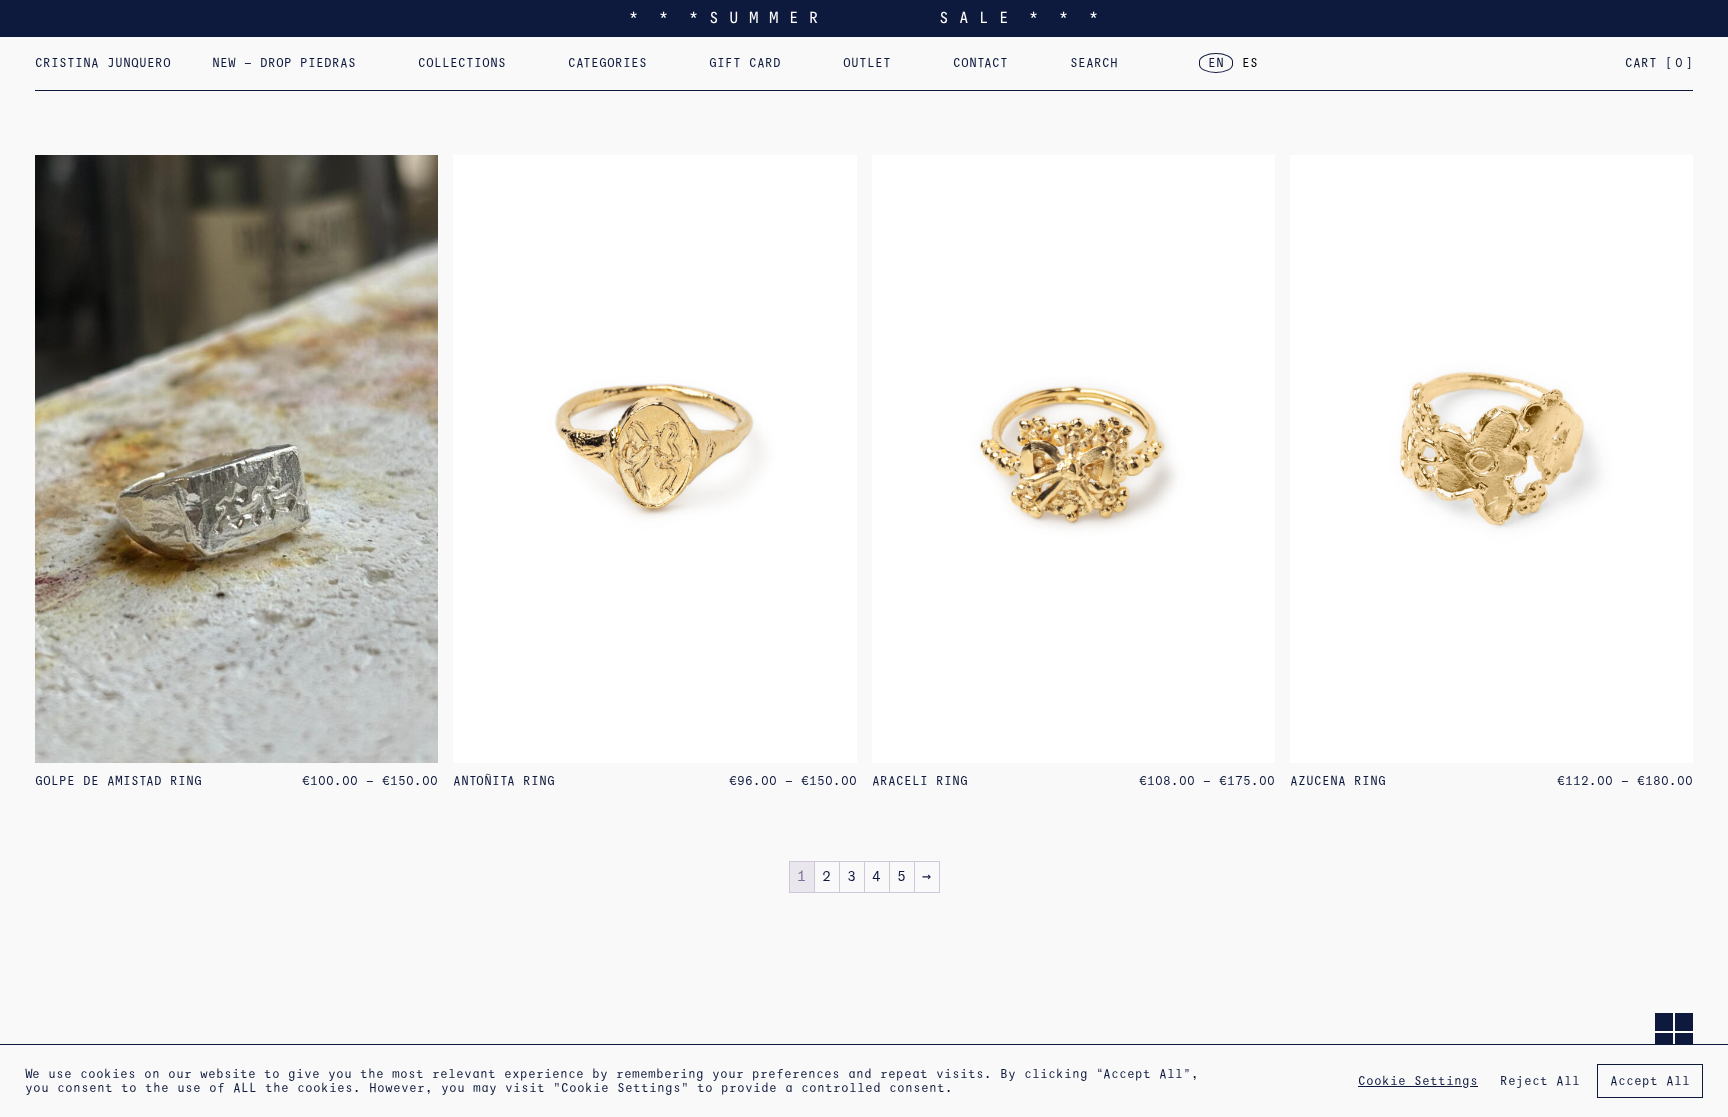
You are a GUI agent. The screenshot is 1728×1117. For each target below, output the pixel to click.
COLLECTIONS (462, 63)
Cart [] (1659, 63)
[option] (1250, 63)
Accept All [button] (1650, 1081)
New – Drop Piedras (284, 63)
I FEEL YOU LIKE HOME (497, 71)
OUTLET (867, 63)
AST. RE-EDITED (956, 71)
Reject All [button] (1540, 1081)
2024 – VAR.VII (1145, 71)
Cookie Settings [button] (1418, 1081)
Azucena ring (1338, 781)
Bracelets (1116, 71)
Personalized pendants (739, 71)
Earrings (600, 71)
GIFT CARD (745, 63)
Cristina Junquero (103, 63)
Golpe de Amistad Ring (118, 781)
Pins (844, 71)
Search (1094, 63)
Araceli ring (920, 781)
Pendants (970, 71)
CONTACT (980, 63)
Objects (1408, 71)
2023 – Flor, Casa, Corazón (1382, 71)
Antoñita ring (504, 781)
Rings (730, 71)
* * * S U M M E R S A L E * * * (864, 17)
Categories (607, 63)
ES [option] (1250, 63)
